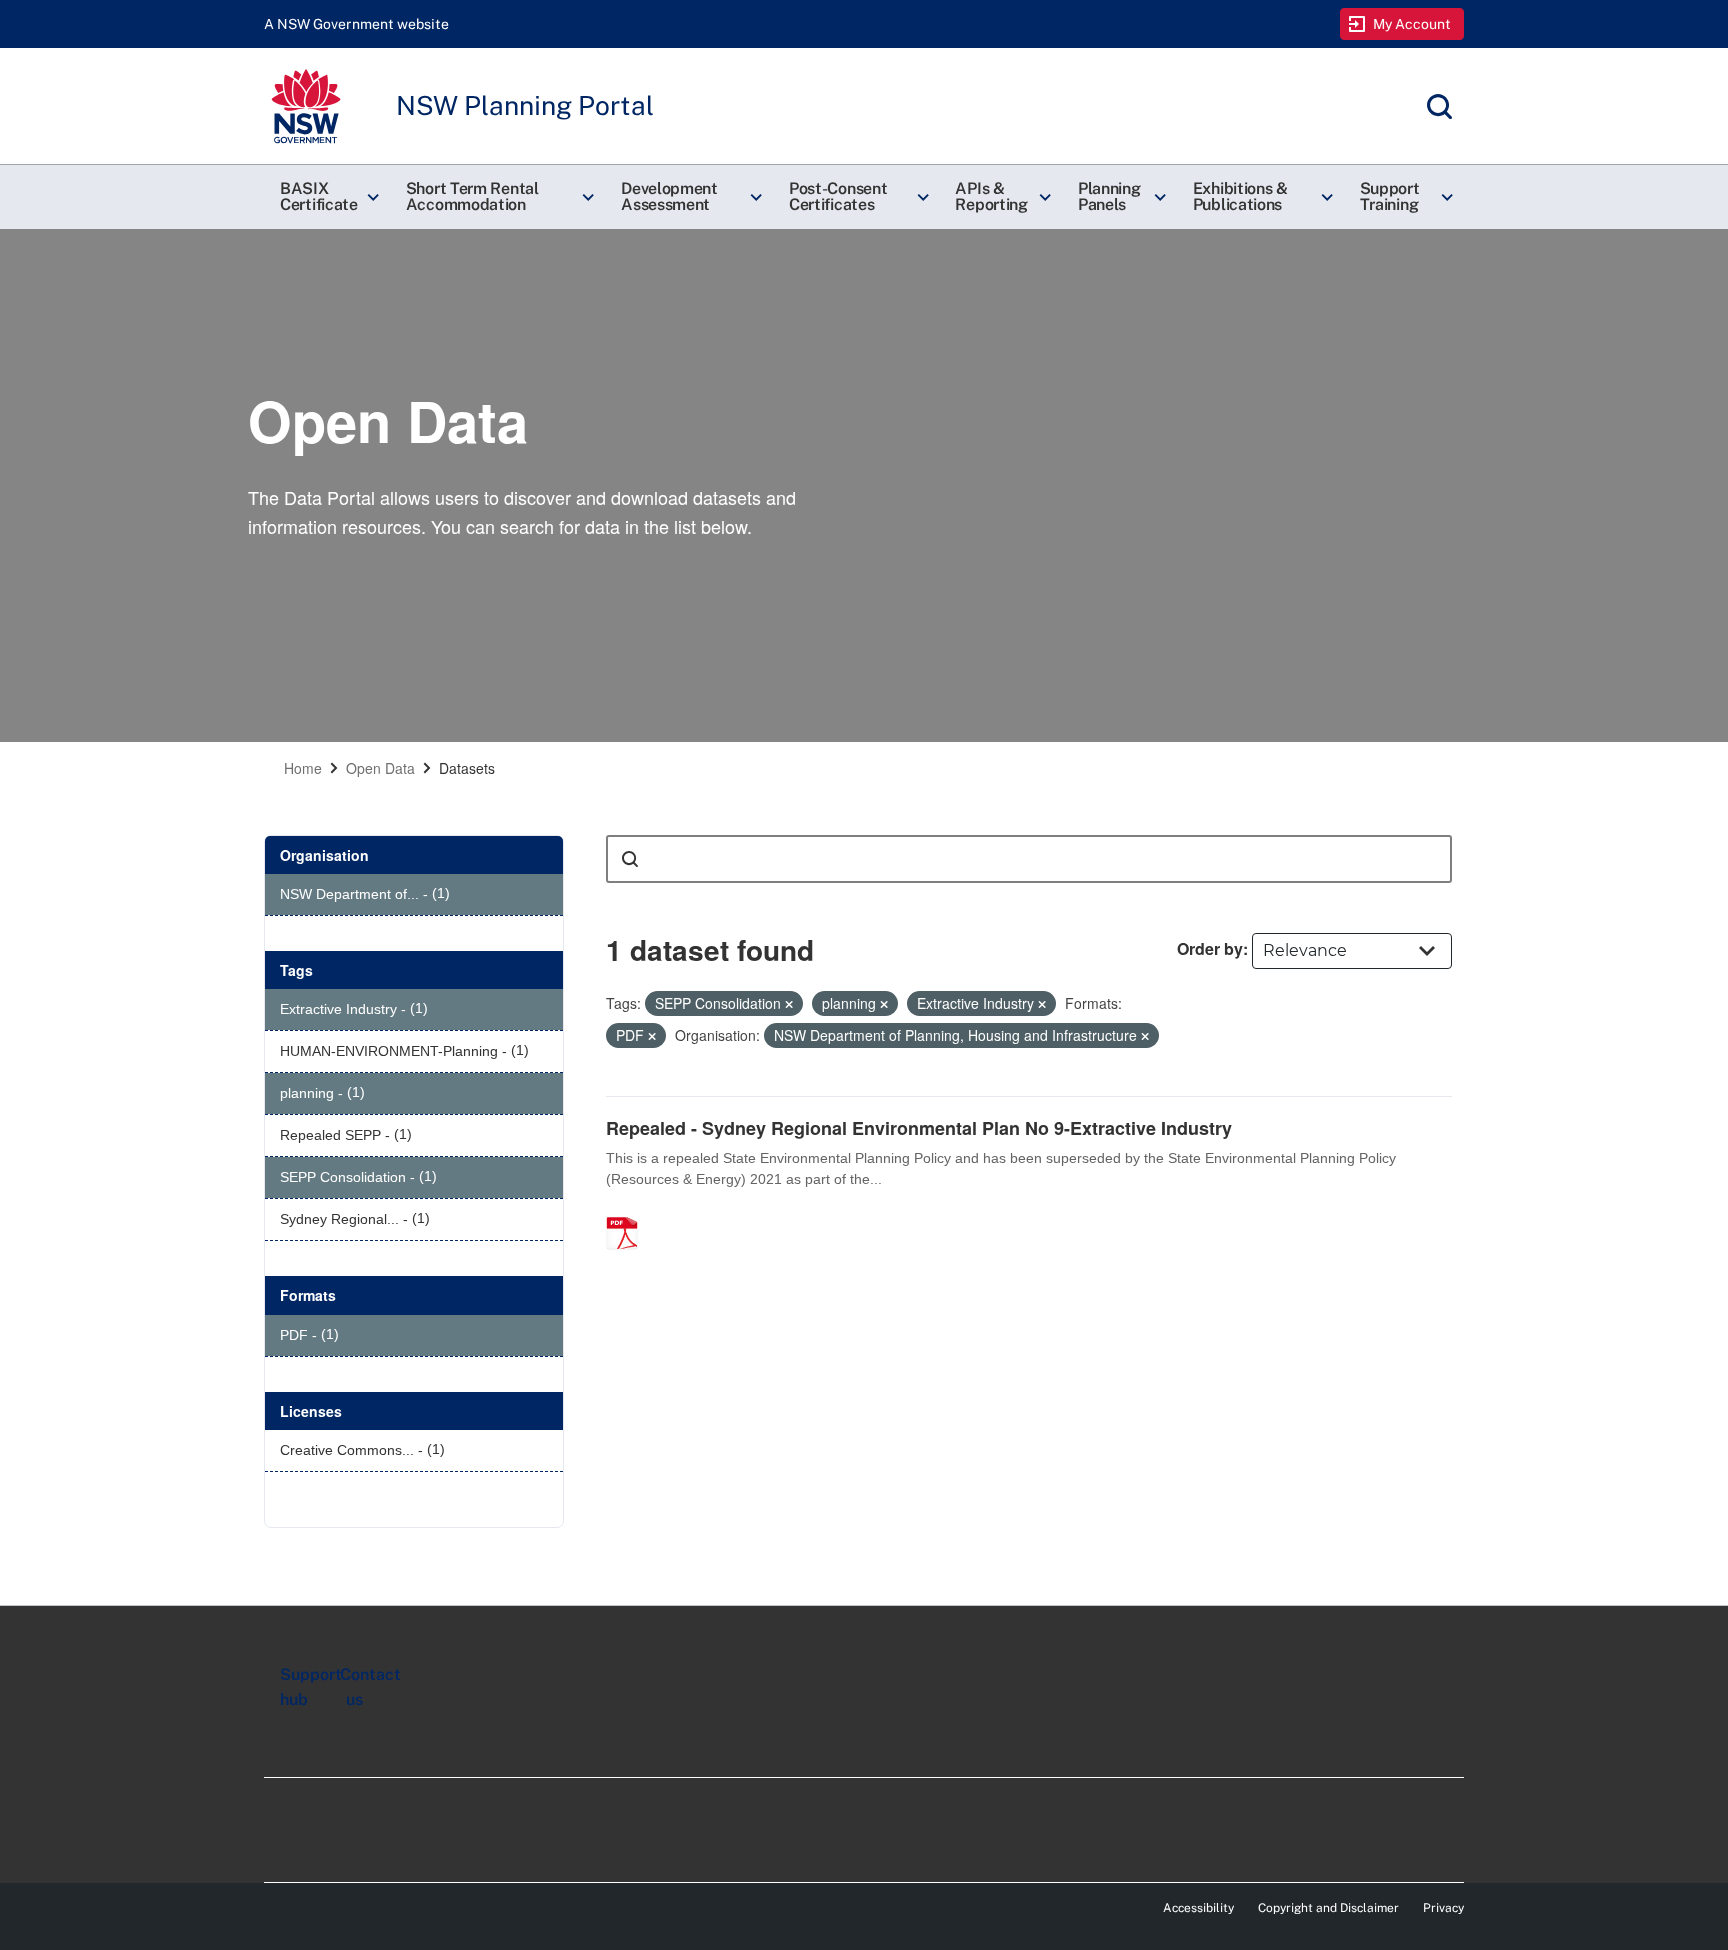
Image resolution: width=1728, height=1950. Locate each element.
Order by (1210, 948)
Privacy (1443, 1908)
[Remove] (789, 1004)
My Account (1412, 24)
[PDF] (629, 1212)
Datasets (467, 768)
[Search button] (630, 859)
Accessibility (1198, 1908)
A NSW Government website (356, 24)
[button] (327, 197)
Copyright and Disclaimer (1328, 1908)
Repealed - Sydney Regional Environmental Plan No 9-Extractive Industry (919, 1128)
